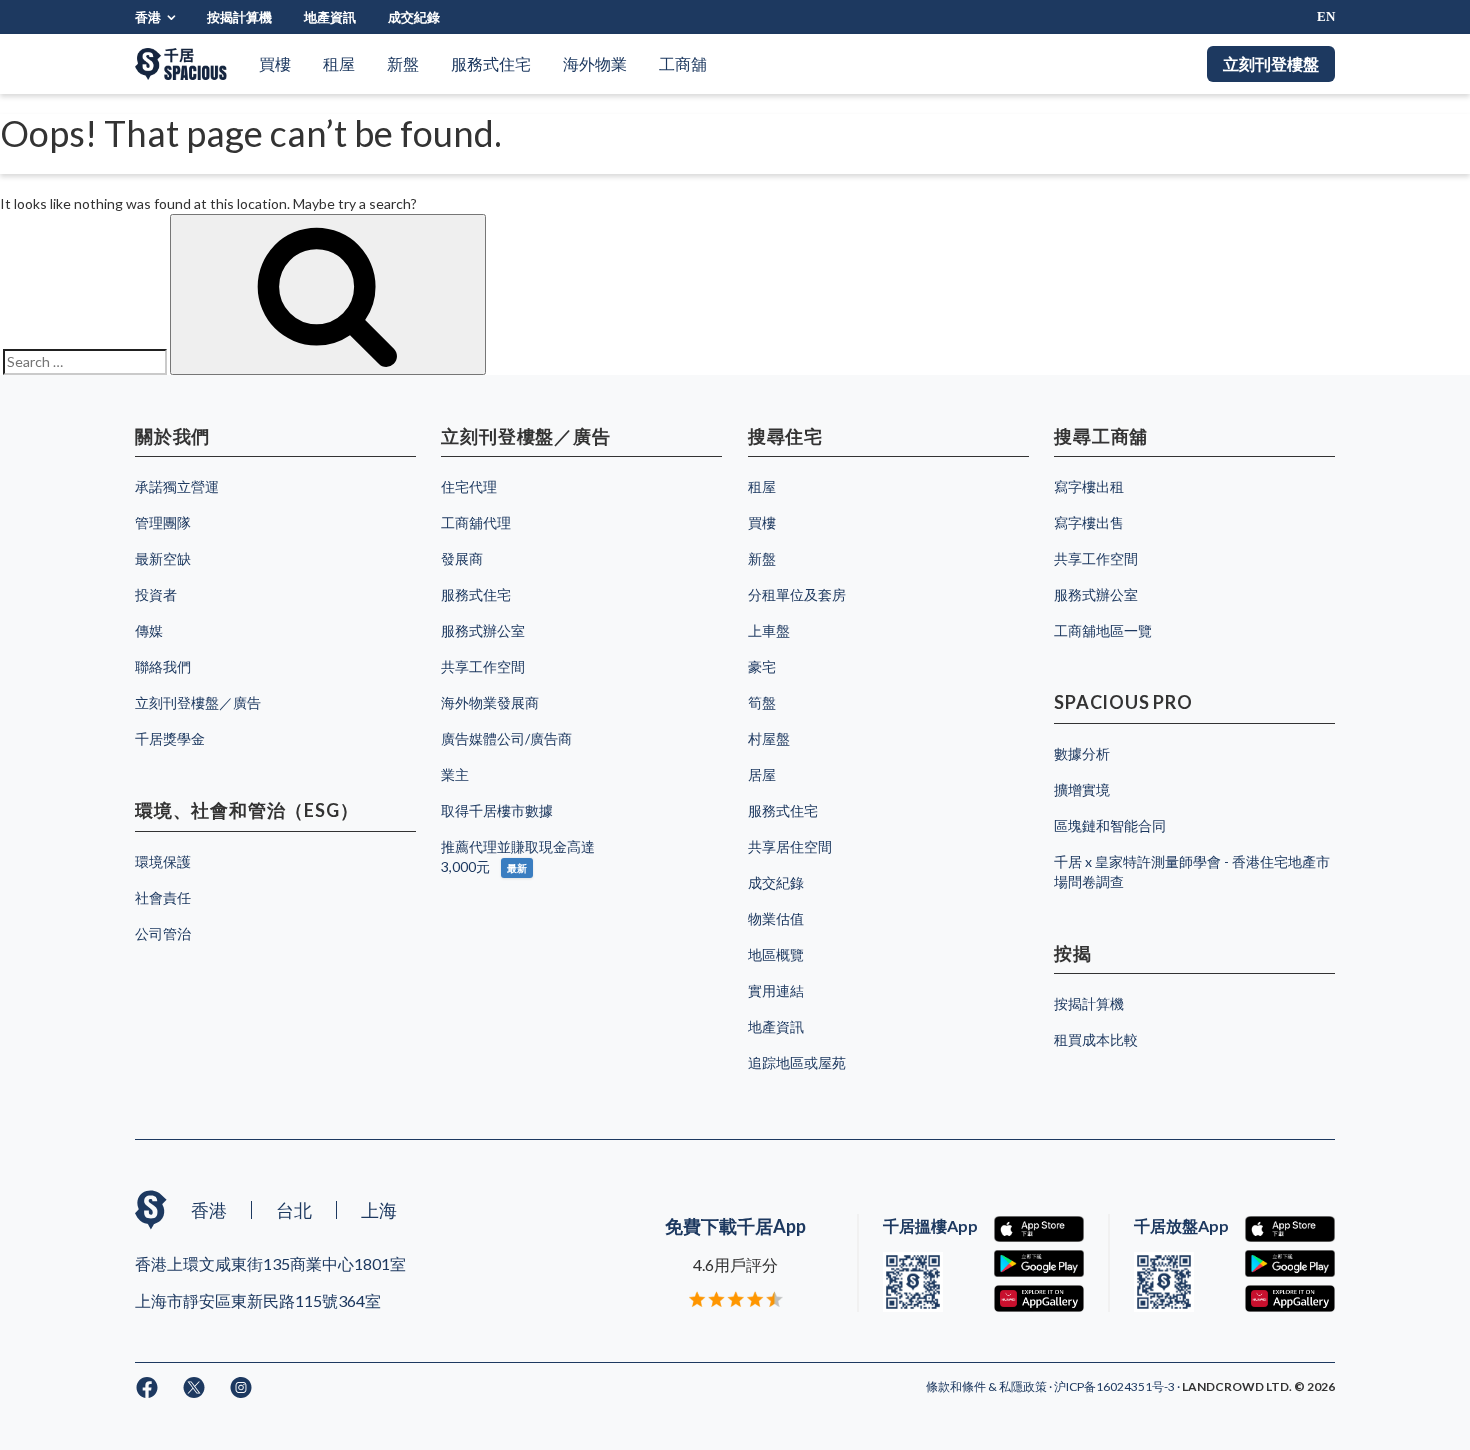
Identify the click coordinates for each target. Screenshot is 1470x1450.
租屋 (339, 63)
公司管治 (163, 933)
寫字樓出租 (1089, 486)
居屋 (762, 774)
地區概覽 (776, 954)
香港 (148, 17)
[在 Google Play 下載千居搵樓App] (1039, 1263)
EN (1326, 16)
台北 (294, 1210)
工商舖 (683, 63)
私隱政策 (1024, 1386)
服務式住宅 (491, 63)
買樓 (275, 63)
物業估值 (776, 918)
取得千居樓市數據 (497, 810)
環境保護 (163, 861)
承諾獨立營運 (177, 486)
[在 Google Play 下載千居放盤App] (1290, 1263)
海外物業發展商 (490, 702)
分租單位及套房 (797, 594)
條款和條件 (957, 1386)
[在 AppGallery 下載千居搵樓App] (1039, 1298)
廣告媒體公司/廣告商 (506, 738)
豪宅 (762, 666)
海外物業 (595, 63)
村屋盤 (769, 738)
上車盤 (769, 630)
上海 (379, 1210)
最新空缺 (163, 558)
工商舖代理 (476, 522)
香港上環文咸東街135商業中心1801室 (270, 1263)
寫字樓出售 (1089, 522)
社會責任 (163, 897)
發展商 (462, 558)
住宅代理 (469, 486)
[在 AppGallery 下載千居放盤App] (1290, 1298)
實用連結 (776, 990)
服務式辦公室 (483, 630)
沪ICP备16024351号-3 (1115, 1386)
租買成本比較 (1096, 1039)
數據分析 (1082, 753)
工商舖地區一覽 (1103, 630)
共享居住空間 (790, 846)
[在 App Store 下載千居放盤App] (1290, 1229)
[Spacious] (181, 64)
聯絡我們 (163, 666)
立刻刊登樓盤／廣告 (198, 702)
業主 (455, 774)
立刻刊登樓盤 (1271, 63)
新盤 (403, 63)
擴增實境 (1082, 789)
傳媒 (149, 630)
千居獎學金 (170, 738)
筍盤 (762, 702)
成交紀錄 (414, 17)
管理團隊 (163, 522)
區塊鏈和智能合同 (1110, 825)
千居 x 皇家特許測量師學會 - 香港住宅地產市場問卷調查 (1192, 871)
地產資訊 (330, 17)
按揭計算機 (239, 17)
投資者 (156, 594)
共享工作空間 (483, 666)
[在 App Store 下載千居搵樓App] (1039, 1229)
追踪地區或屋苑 (797, 1062)
